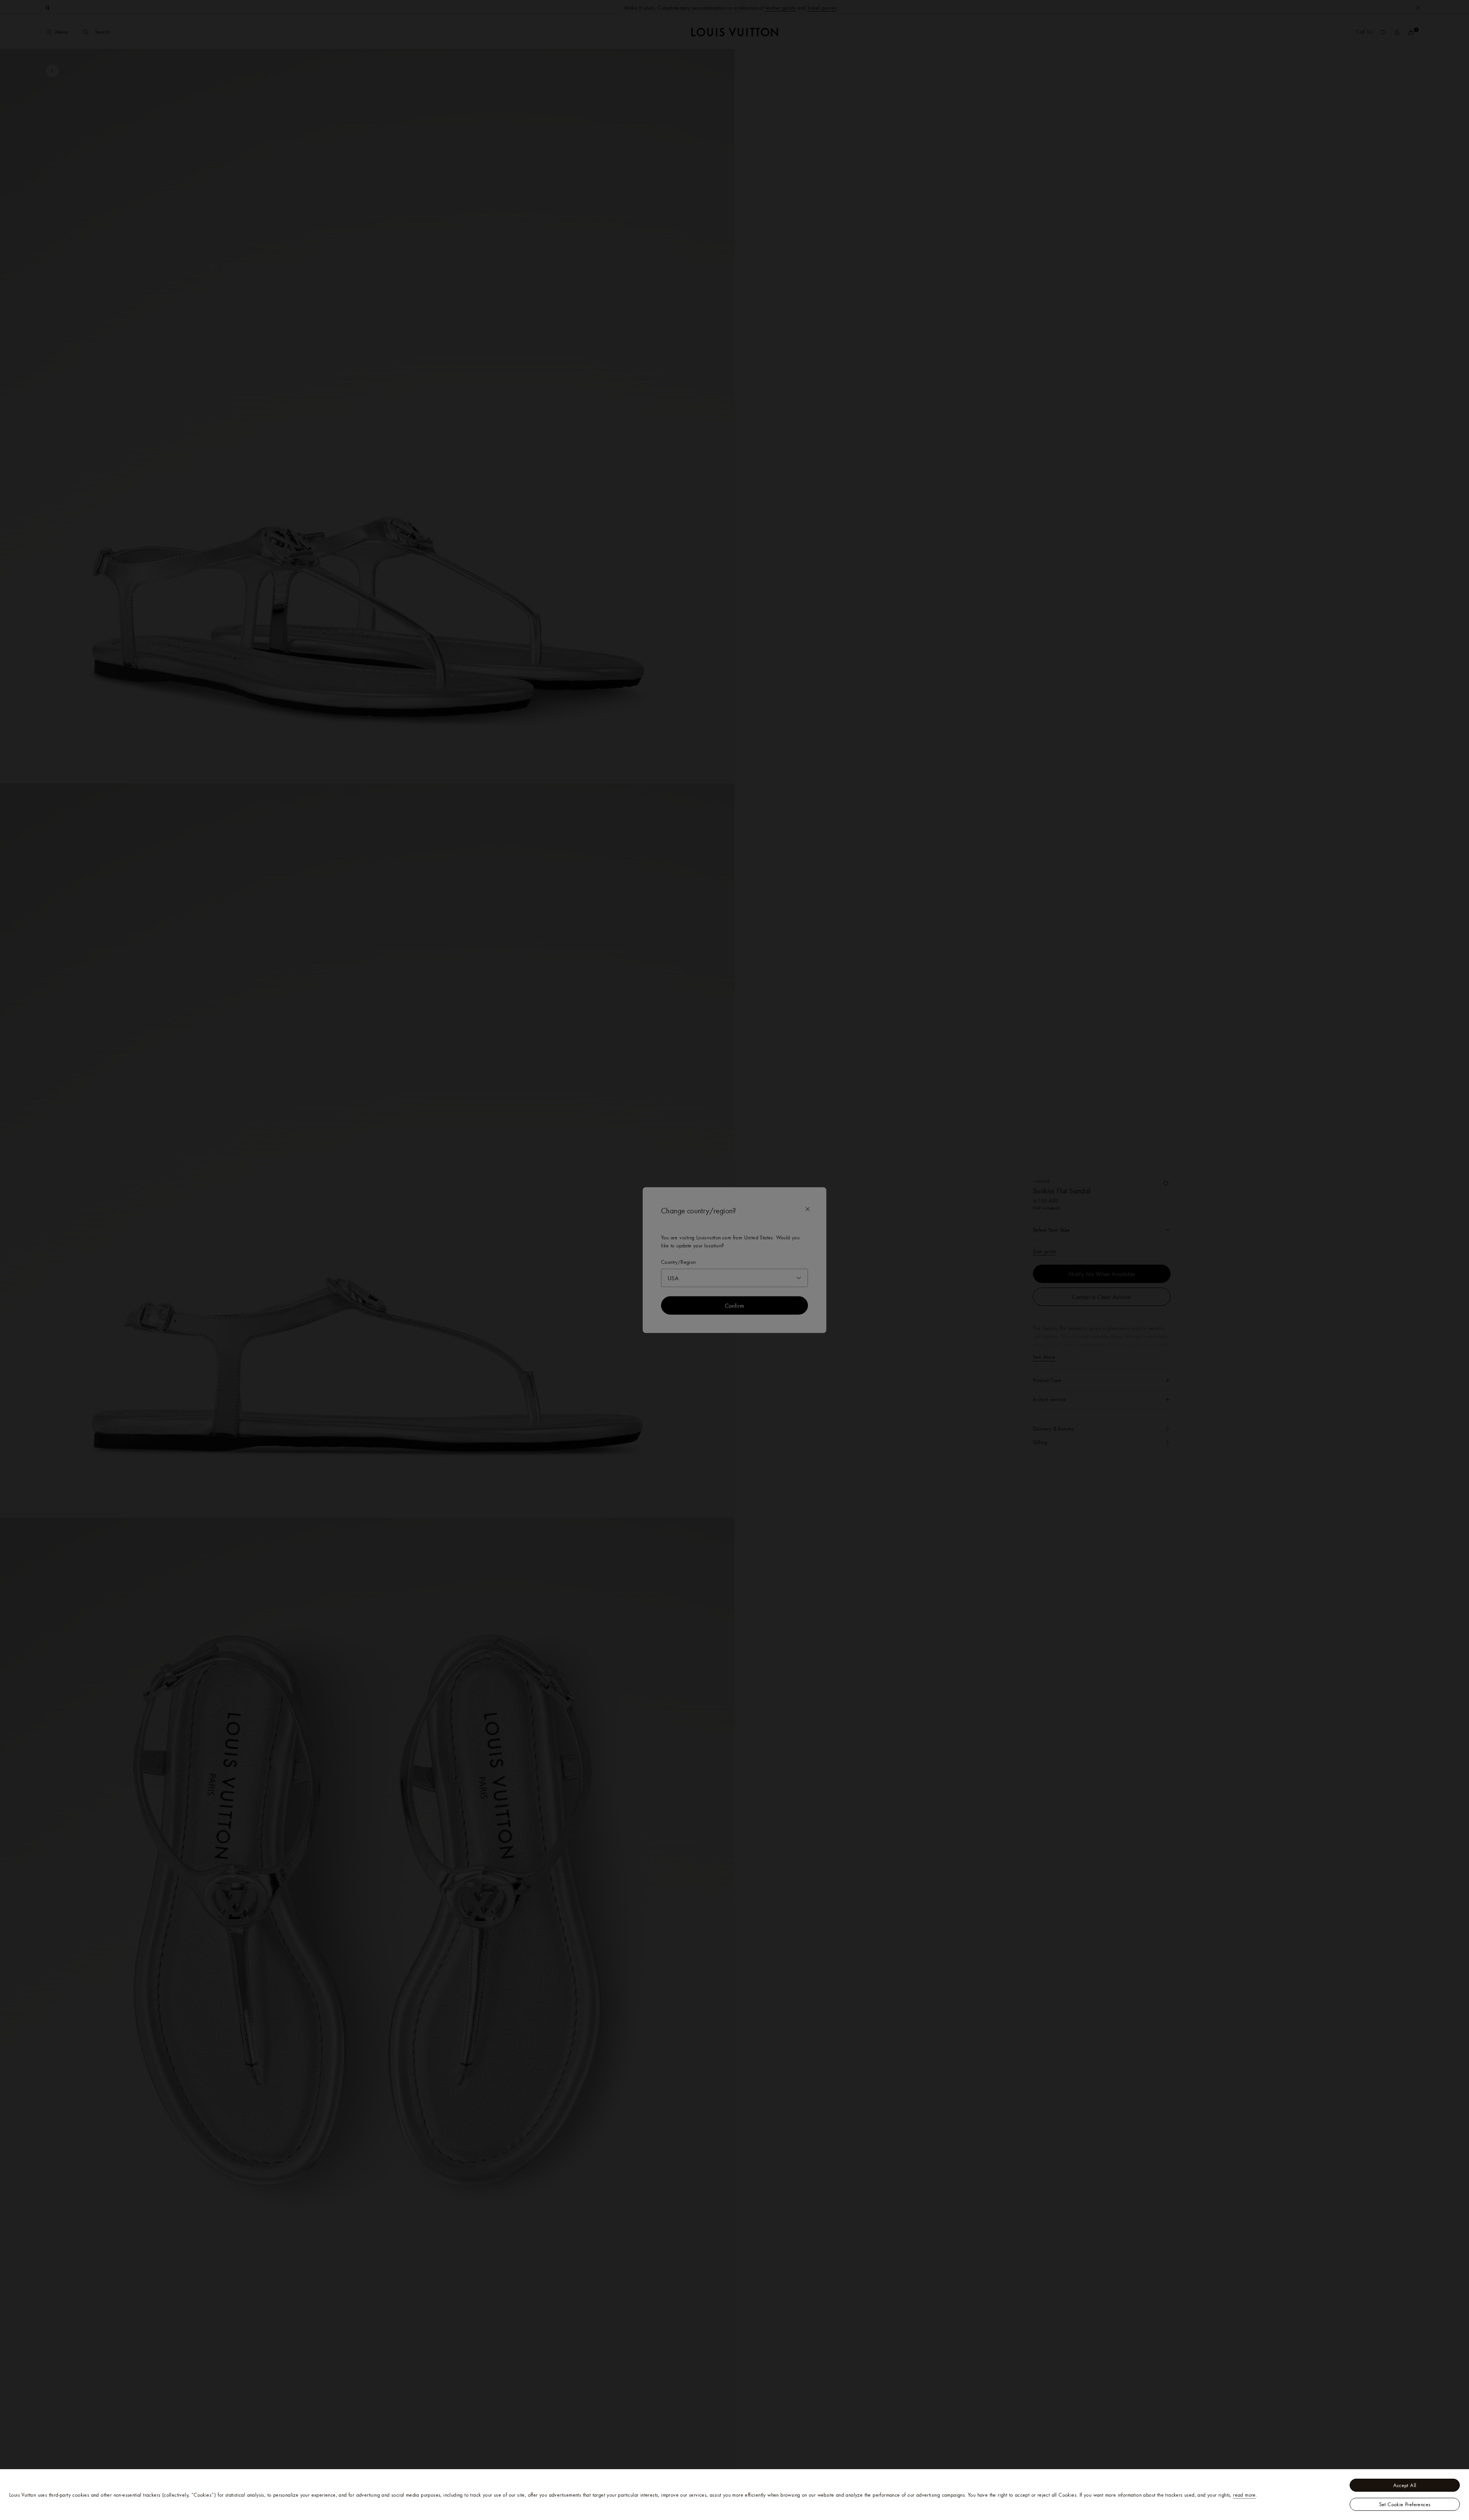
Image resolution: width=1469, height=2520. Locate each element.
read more (1244, 2495)
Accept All (1405, 2485)
